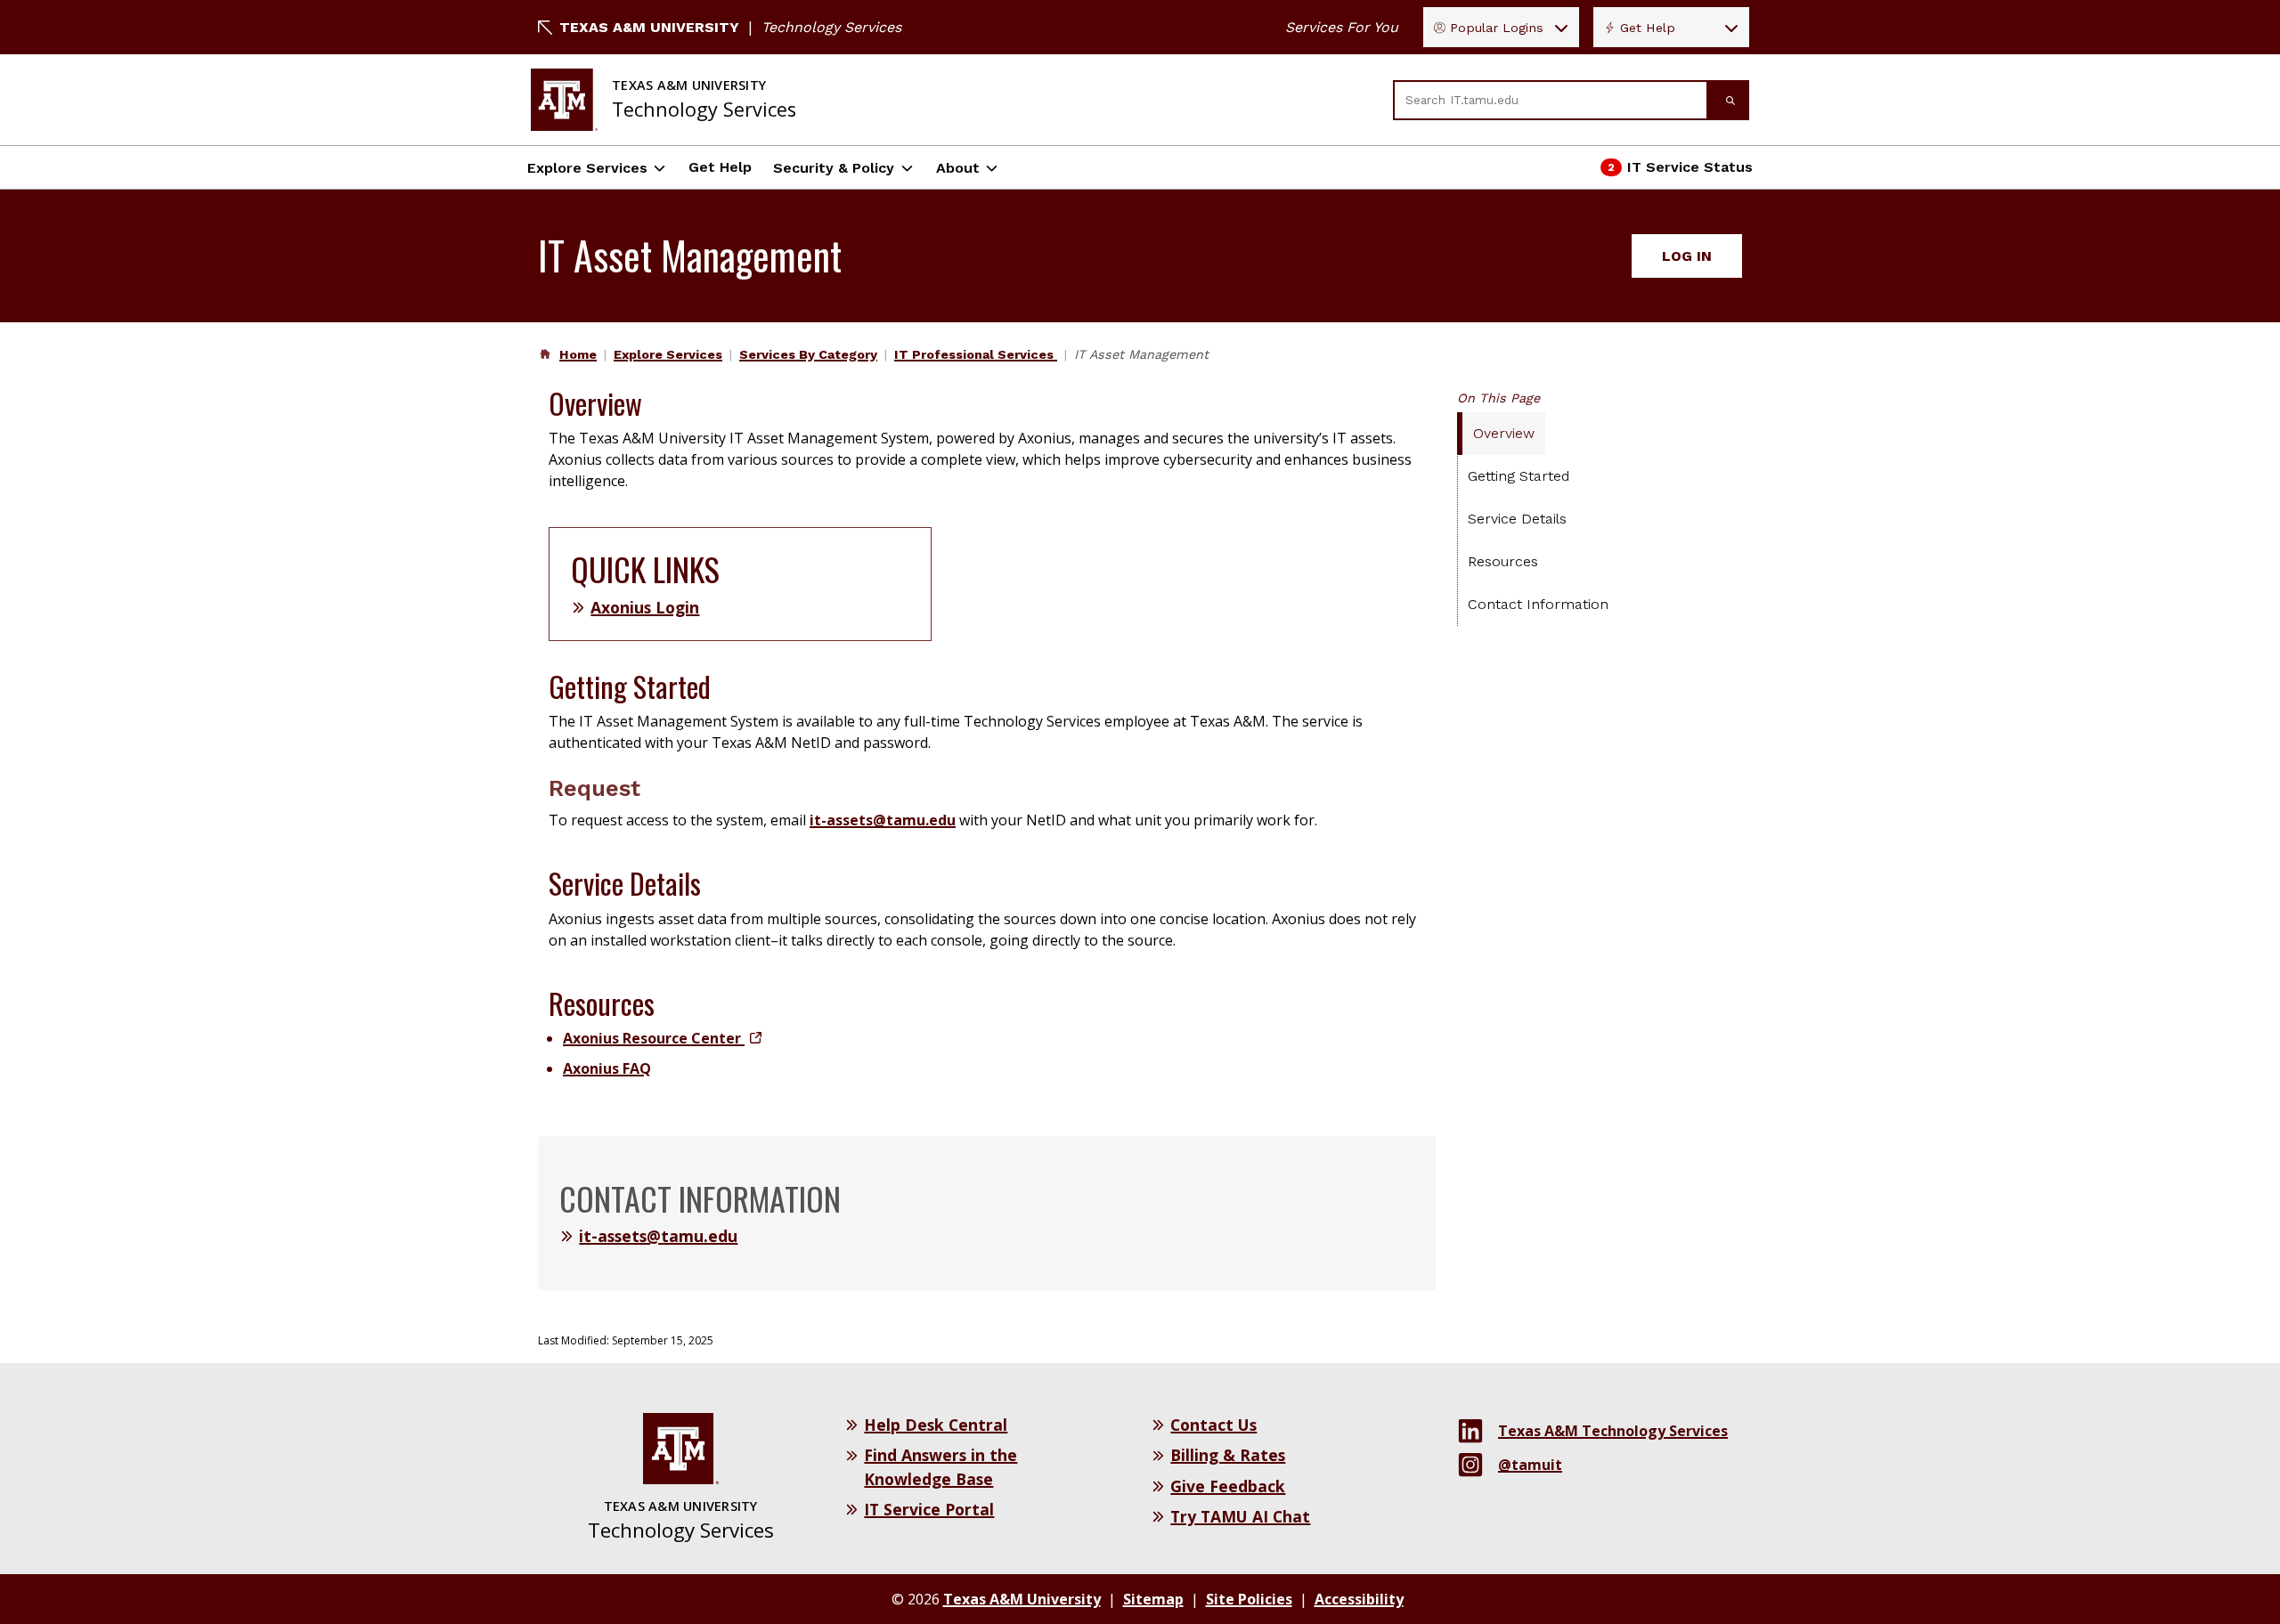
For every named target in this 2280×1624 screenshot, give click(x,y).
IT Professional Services (976, 354)
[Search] (1729, 100)
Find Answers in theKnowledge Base (940, 1466)
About (958, 168)
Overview (1504, 433)
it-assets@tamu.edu (883, 820)
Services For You (1342, 27)
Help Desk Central (936, 1425)
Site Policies (1249, 1599)
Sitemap (1153, 1599)
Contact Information (1538, 604)
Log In (1687, 256)
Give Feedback (1228, 1486)
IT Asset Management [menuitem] (1141, 354)
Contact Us (1213, 1425)
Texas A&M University (649, 27)
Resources (1503, 561)
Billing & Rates (1228, 1455)
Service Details (1517, 519)
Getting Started (1519, 476)
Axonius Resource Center (662, 1038)
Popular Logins (1497, 28)
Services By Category (808, 354)
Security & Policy (834, 168)
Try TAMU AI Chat (1240, 1516)
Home (578, 354)
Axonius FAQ (607, 1068)
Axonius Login (645, 607)
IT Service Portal (929, 1509)
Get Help (1648, 28)
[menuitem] (576, 354)
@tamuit (1530, 1465)
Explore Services (587, 168)
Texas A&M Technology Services (1613, 1431)
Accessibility (1359, 1599)
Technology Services (831, 27)
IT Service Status (1677, 172)
